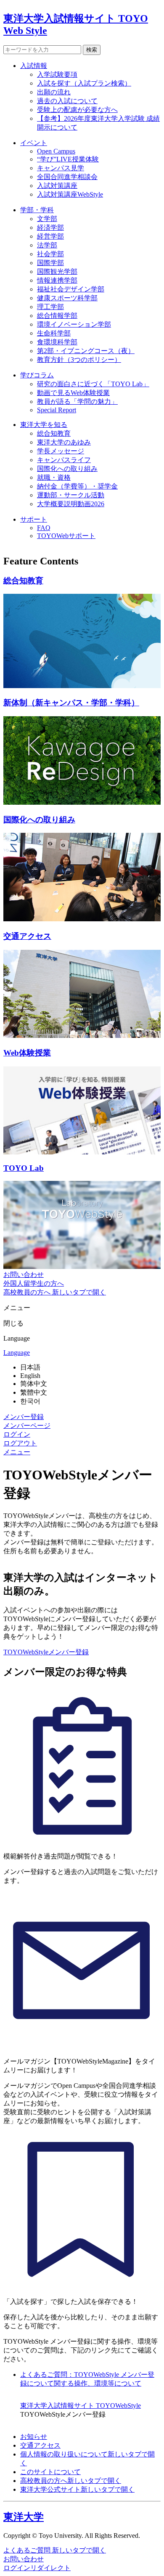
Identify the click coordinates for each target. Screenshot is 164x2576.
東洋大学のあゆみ (64, 442)
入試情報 (34, 66)
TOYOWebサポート (66, 536)
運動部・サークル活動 (71, 495)
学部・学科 (37, 210)
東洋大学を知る (44, 425)
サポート (34, 519)
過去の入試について (67, 101)
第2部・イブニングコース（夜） (86, 351)
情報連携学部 (57, 280)
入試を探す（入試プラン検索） (84, 83)
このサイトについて (50, 2472)
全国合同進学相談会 (67, 177)
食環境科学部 (57, 342)
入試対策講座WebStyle (70, 194)
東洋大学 (24, 2517)
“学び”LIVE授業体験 (68, 159)
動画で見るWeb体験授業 (73, 393)
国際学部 (50, 263)
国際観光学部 (57, 272)
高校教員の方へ (71, 2481)
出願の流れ (54, 92)
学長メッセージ (61, 451)
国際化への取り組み (67, 469)
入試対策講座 (57, 186)
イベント (34, 143)
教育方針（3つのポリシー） (79, 360)
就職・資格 (54, 477)
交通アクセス (40, 2445)
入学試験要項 (57, 74)
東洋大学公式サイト (77, 2489)
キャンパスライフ (64, 460)
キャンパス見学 (61, 168)
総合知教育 (54, 433)
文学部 (47, 219)
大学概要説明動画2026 (71, 504)
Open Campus (56, 151)
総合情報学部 (57, 316)
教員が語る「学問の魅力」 (77, 402)
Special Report (57, 410)
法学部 (47, 245)
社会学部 (50, 254)
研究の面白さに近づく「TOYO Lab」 (93, 384)
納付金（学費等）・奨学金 (77, 486)
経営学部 (50, 236)
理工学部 (50, 307)
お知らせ (34, 2437)
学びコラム (37, 375)
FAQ (44, 528)
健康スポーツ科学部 (67, 298)
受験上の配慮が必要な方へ (77, 110)
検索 (92, 50)
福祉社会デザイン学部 (71, 289)
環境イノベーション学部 (74, 324)
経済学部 (50, 227)
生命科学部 (54, 333)
